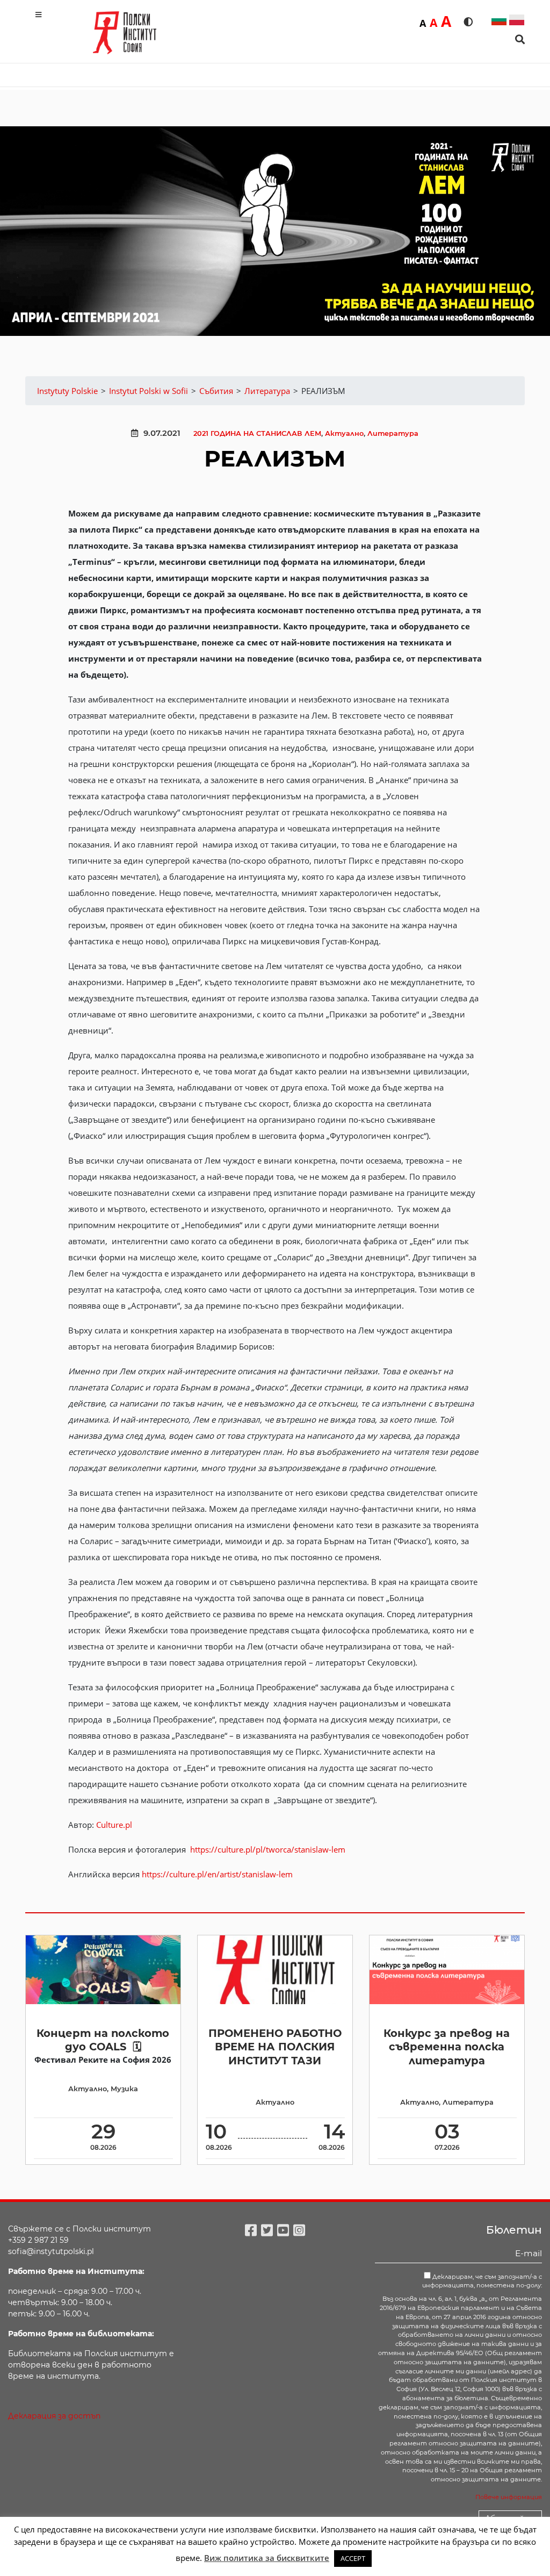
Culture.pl (114, 1825)
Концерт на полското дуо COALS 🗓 (103, 2040)
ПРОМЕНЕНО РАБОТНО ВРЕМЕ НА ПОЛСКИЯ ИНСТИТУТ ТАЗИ (275, 2047)
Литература (393, 433)
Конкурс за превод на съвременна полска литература (447, 2047)
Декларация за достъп (54, 2416)
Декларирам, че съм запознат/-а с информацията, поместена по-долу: (482, 2281)
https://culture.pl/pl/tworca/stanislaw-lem (268, 1849)
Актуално (344, 433)
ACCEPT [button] (353, 2558)
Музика (124, 2089)
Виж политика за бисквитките (267, 2558)
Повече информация (509, 2497)
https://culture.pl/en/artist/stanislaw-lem (217, 1874)
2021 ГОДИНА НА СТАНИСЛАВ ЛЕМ (257, 433)
